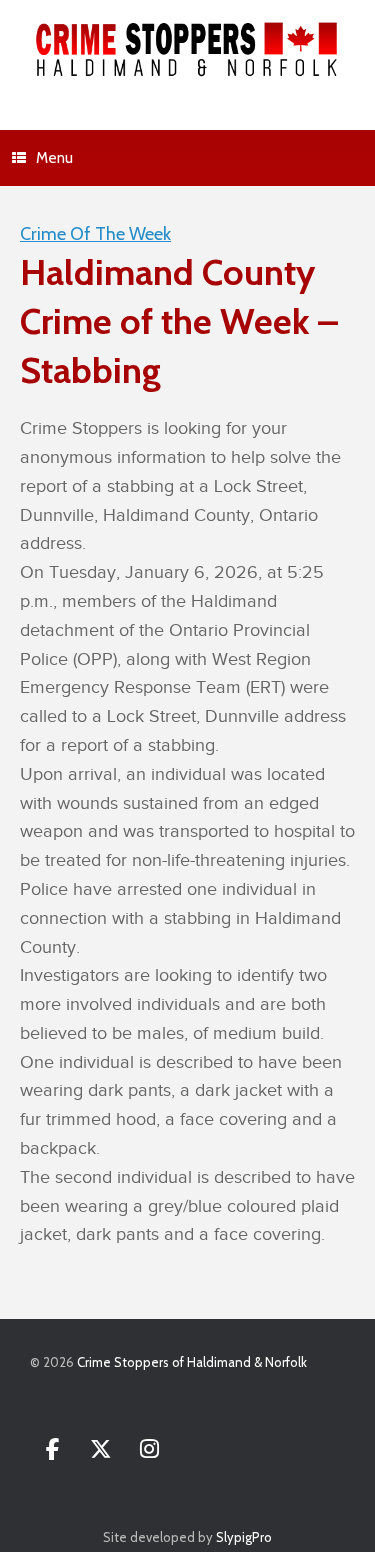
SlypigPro (244, 1537)
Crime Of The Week (95, 234)
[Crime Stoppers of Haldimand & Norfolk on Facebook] (52, 1449)
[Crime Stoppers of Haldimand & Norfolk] (187, 50)
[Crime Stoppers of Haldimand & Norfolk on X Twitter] (100, 1449)
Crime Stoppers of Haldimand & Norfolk (192, 1362)
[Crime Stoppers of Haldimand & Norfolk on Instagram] (149, 1449)
